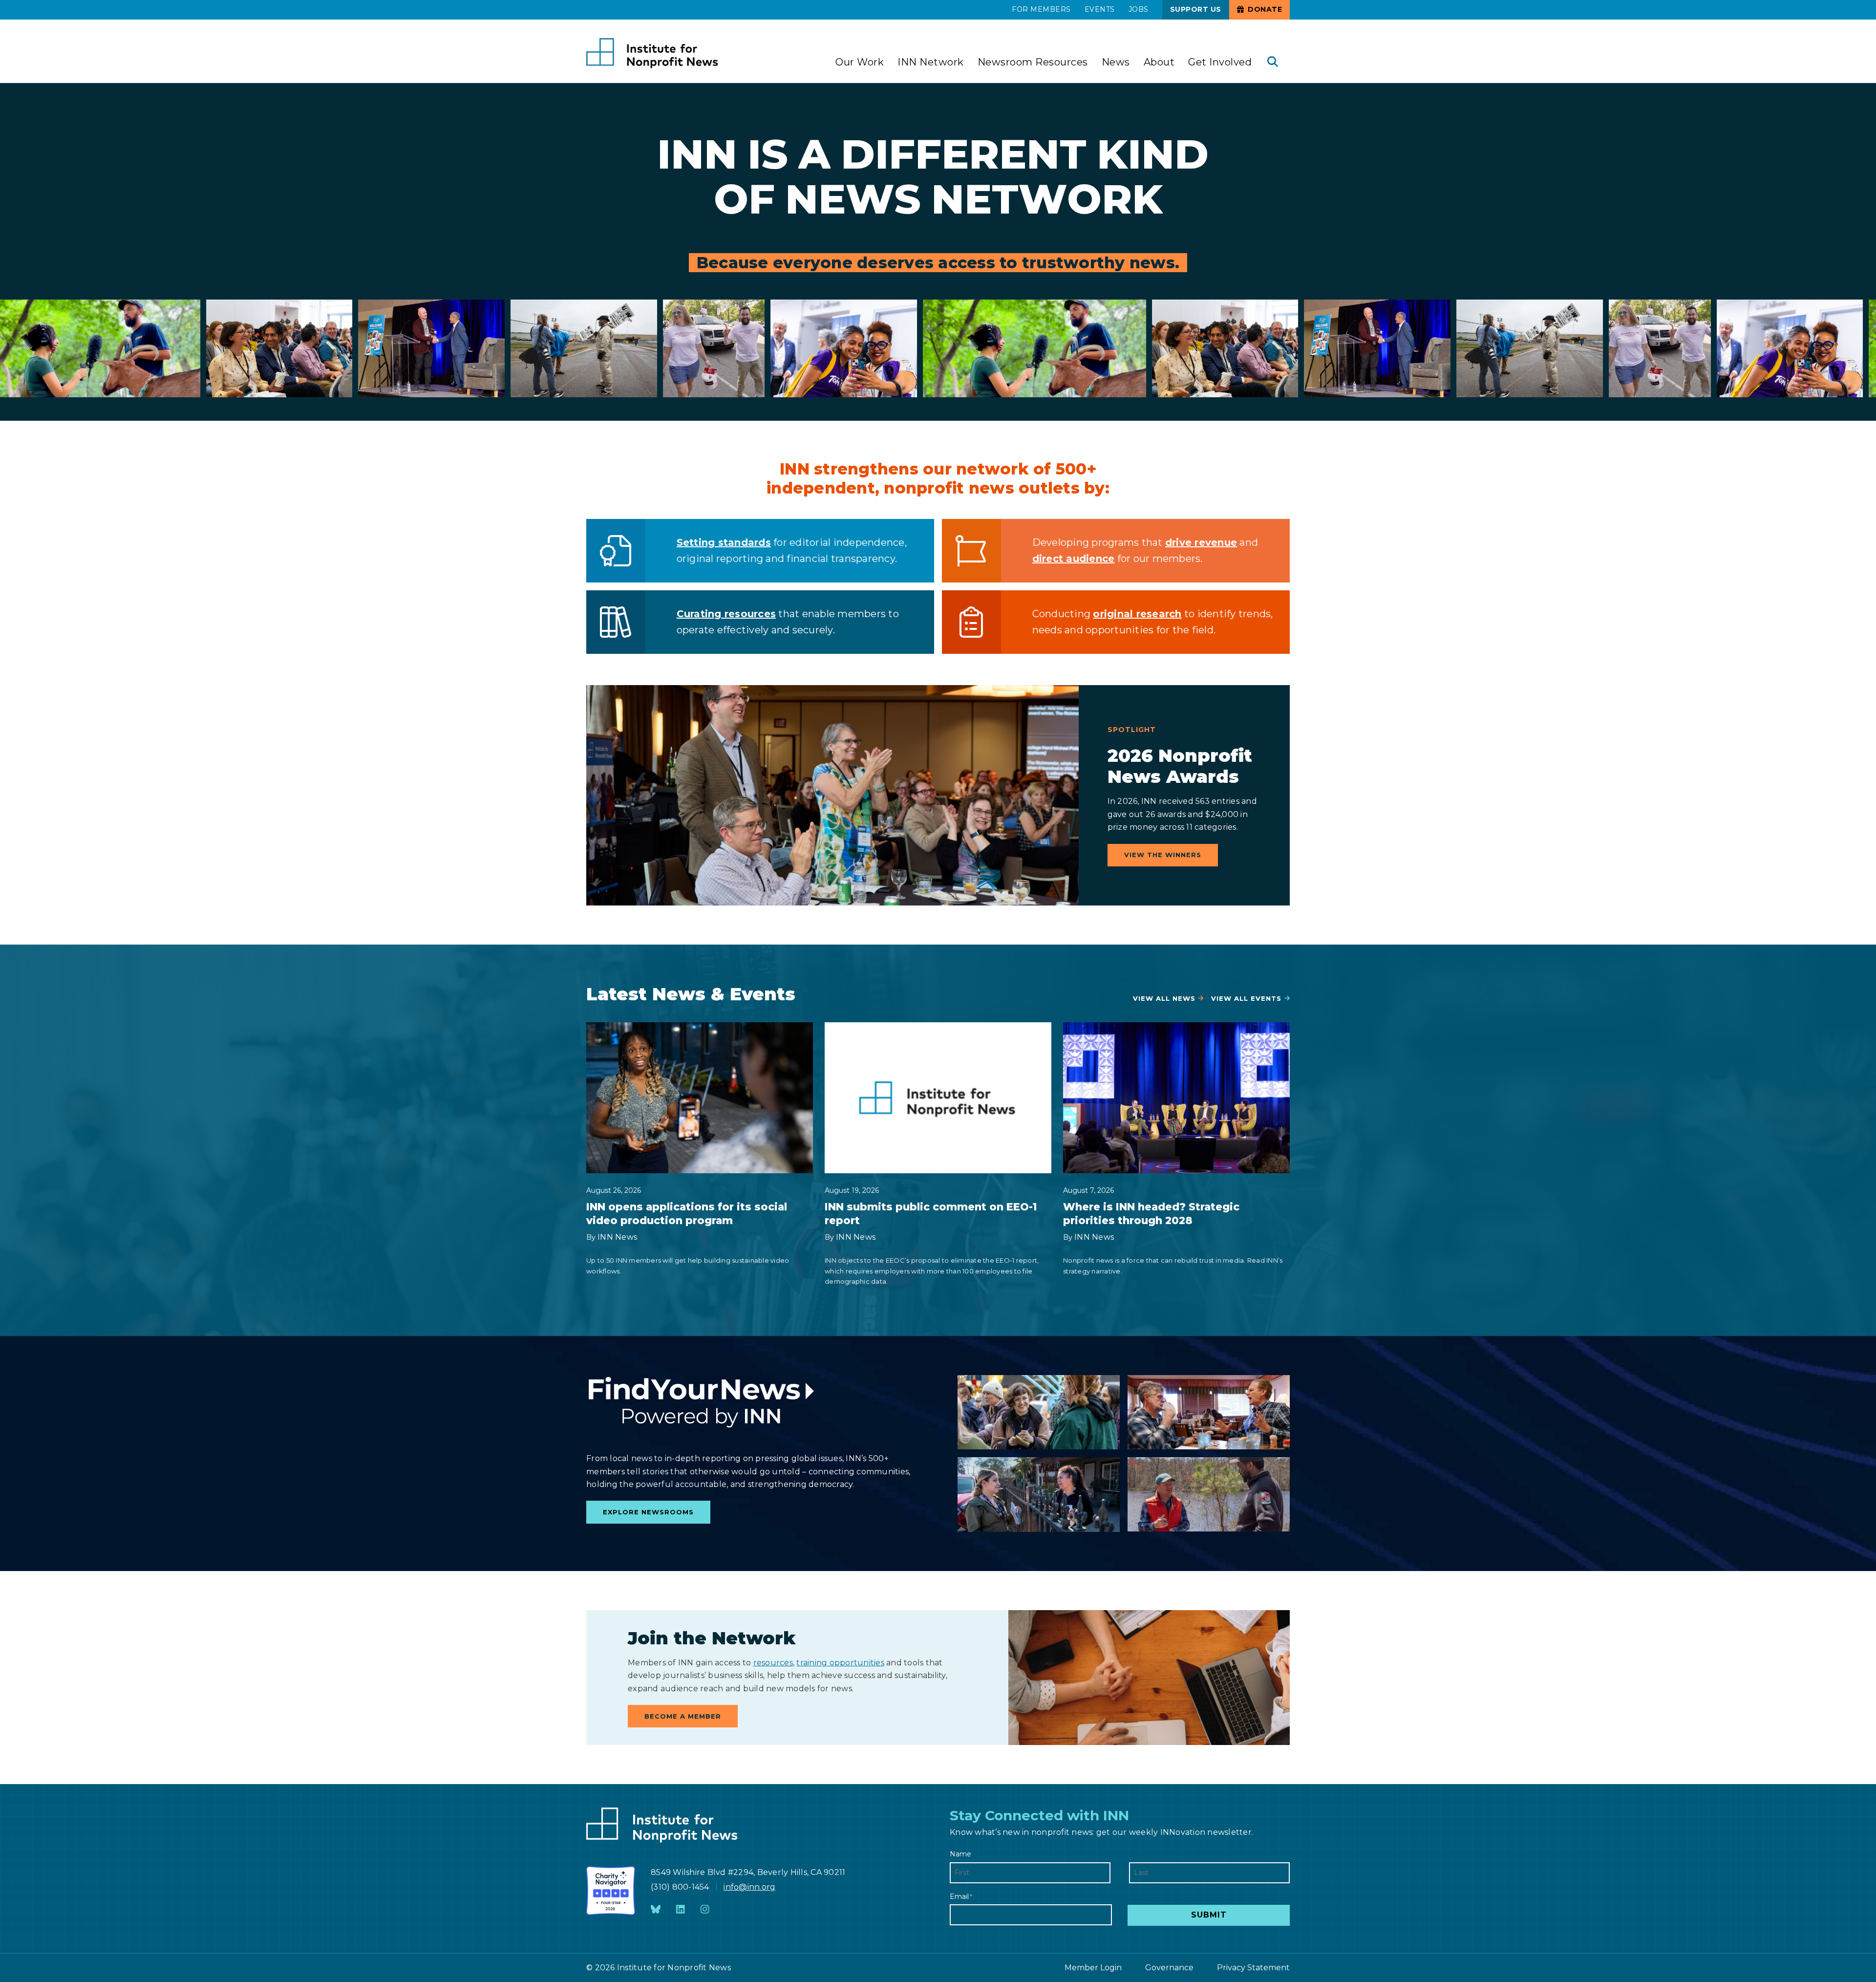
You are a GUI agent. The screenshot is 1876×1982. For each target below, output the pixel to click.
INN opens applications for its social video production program (687, 1213)
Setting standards (724, 542)
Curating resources (726, 614)
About (1159, 62)
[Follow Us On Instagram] (705, 1910)
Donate (1264, 9)
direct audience (1074, 559)
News (1116, 62)
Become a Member (683, 1716)
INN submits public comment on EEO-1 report (931, 1213)
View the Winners (1163, 855)
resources (773, 1663)
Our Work (860, 62)
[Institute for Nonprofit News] (652, 53)
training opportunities (840, 1663)
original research (1137, 614)
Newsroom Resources (1033, 62)
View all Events (1246, 998)
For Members (1041, 9)
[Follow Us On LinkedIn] (681, 1910)
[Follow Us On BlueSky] (656, 1910)
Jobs (1139, 9)
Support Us (1196, 9)
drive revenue (1201, 542)
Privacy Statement (1253, 1968)
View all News (1164, 998)
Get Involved (1220, 62)
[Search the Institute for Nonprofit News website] (1273, 63)
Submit (1209, 1915)
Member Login (1093, 1968)
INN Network (931, 62)
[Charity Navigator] (611, 1891)
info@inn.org (749, 1887)
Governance (1169, 1968)
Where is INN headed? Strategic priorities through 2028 (1151, 1213)
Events (1100, 9)
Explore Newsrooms (648, 1512)
